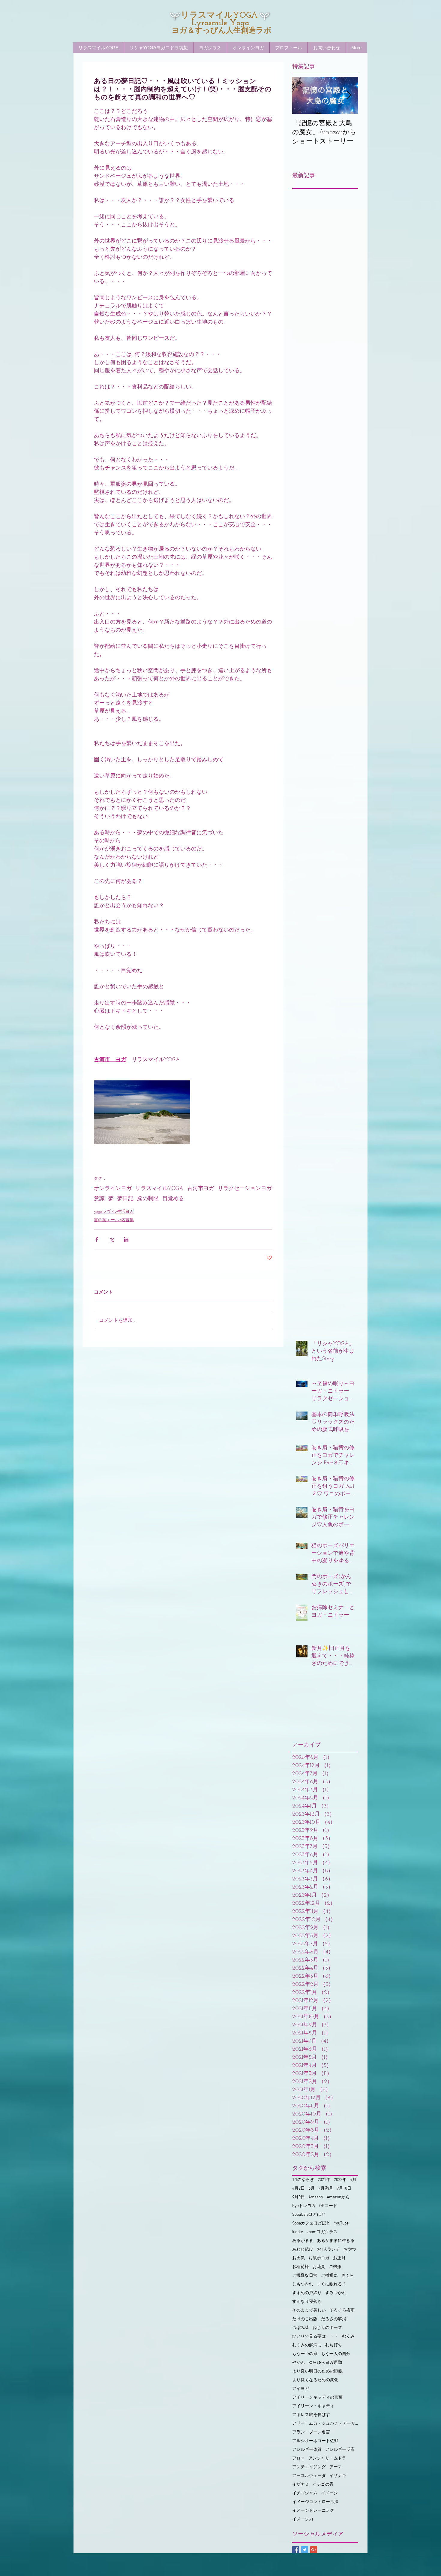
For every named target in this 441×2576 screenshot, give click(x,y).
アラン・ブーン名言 (311, 2432)
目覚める (173, 1199)
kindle (298, 2232)
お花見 (319, 2267)
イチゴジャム (305, 2493)
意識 (99, 1199)
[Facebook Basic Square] (296, 2550)
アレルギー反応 (340, 2450)
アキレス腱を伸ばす (311, 2415)
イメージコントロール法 (315, 2502)
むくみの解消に (307, 2345)
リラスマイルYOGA (159, 1189)
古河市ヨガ (201, 1189)
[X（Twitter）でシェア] (111, 1239)
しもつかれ (303, 2284)
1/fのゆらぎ (303, 2180)
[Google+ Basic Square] (314, 2550)
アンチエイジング (309, 2467)
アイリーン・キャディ (313, 2406)
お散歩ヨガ (319, 2258)
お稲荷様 (301, 2267)
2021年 (324, 2180)
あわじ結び (303, 2250)
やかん (298, 2363)
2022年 (340, 2180)
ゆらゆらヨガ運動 (325, 2363)
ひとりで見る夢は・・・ (315, 2337)
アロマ (298, 2458)
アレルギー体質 (307, 2450)
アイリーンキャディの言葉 (317, 2398)
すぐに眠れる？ (331, 2284)
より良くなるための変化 (315, 2380)
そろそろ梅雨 (342, 2310)
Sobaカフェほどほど (311, 2223)
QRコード (328, 2206)
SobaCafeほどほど (309, 2215)
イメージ (329, 2493)
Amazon (316, 2197)
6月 (312, 2189)
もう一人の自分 (336, 2354)
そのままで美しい (309, 2310)
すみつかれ (336, 2293)
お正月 (339, 2258)
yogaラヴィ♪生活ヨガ (114, 1212)
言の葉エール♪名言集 (114, 1220)
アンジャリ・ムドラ (327, 2458)
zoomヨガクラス (322, 2232)
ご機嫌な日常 (305, 2276)
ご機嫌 (335, 2267)
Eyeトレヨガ (304, 2206)
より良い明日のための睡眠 (317, 2371)
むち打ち (334, 2345)
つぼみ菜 (301, 2328)
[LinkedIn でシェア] (126, 1239)
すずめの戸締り (307, 2293)
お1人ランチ (328, 2250)
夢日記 (125, 1199)
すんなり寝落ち (307, 2302)
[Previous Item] (302, 95)
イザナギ (338, 2476)
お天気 (298, 2258)
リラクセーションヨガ (245, 1189)
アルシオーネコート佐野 (315, 2441)
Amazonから (338, 2197)
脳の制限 (148, 1199)
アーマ (336, 2467)
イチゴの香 (323, 2485)
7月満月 (326, 2189)
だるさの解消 (334, 2319)
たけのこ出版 (305, 2319)
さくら (348, 2276)
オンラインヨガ (113, 1189)
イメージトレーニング (313, 2511)
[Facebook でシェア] (97, 1239)
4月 (353, 2180)
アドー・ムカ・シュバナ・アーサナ (325, 2424)
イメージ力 (303, 2519)
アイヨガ (301, 2389)
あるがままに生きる (336, 2241)
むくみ (348, 2337)
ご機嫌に (329, 2276)
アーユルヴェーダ (309, 2476)
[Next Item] (349, 95)
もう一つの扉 (305, 2354)
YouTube (341, 2223)
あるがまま (303, 2241)
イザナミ (301, 2485)
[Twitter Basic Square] (305, 2550)
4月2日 (298, 2189)
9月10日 (344, 2189)
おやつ (350, 2250)
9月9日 (298, 2197)
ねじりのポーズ (327, 2328)
